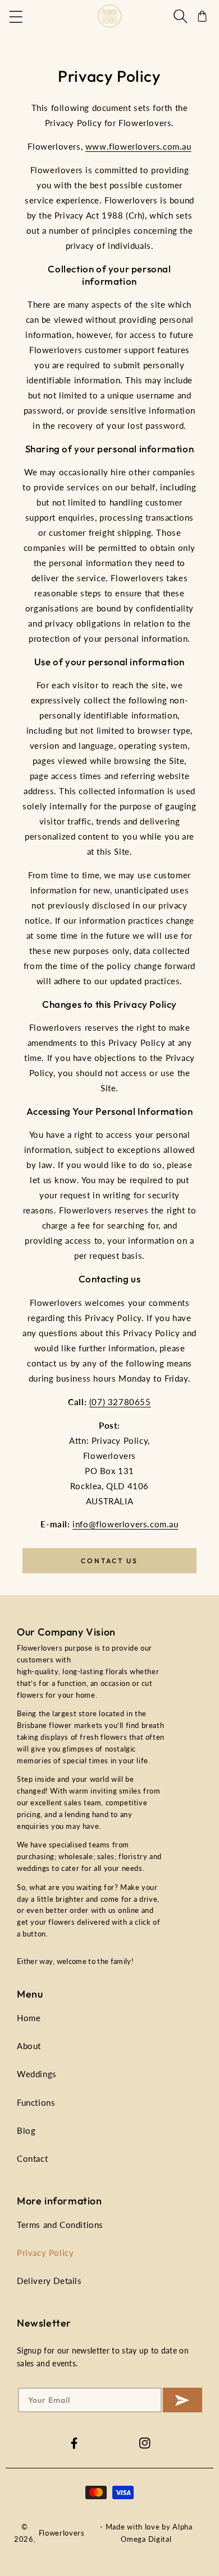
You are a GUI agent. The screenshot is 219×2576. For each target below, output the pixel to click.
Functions (36, 2102)
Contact (32, 2158)
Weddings (37, 2074)
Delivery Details (49, 2281)
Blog (26, 2130)
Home (29, 2018)
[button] (17, 16)
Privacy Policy (45, 2253)
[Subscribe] (182, 2400)
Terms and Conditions (60, 2225)
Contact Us (109, 1561)
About (29, 2046)
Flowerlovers (62, 2533)
